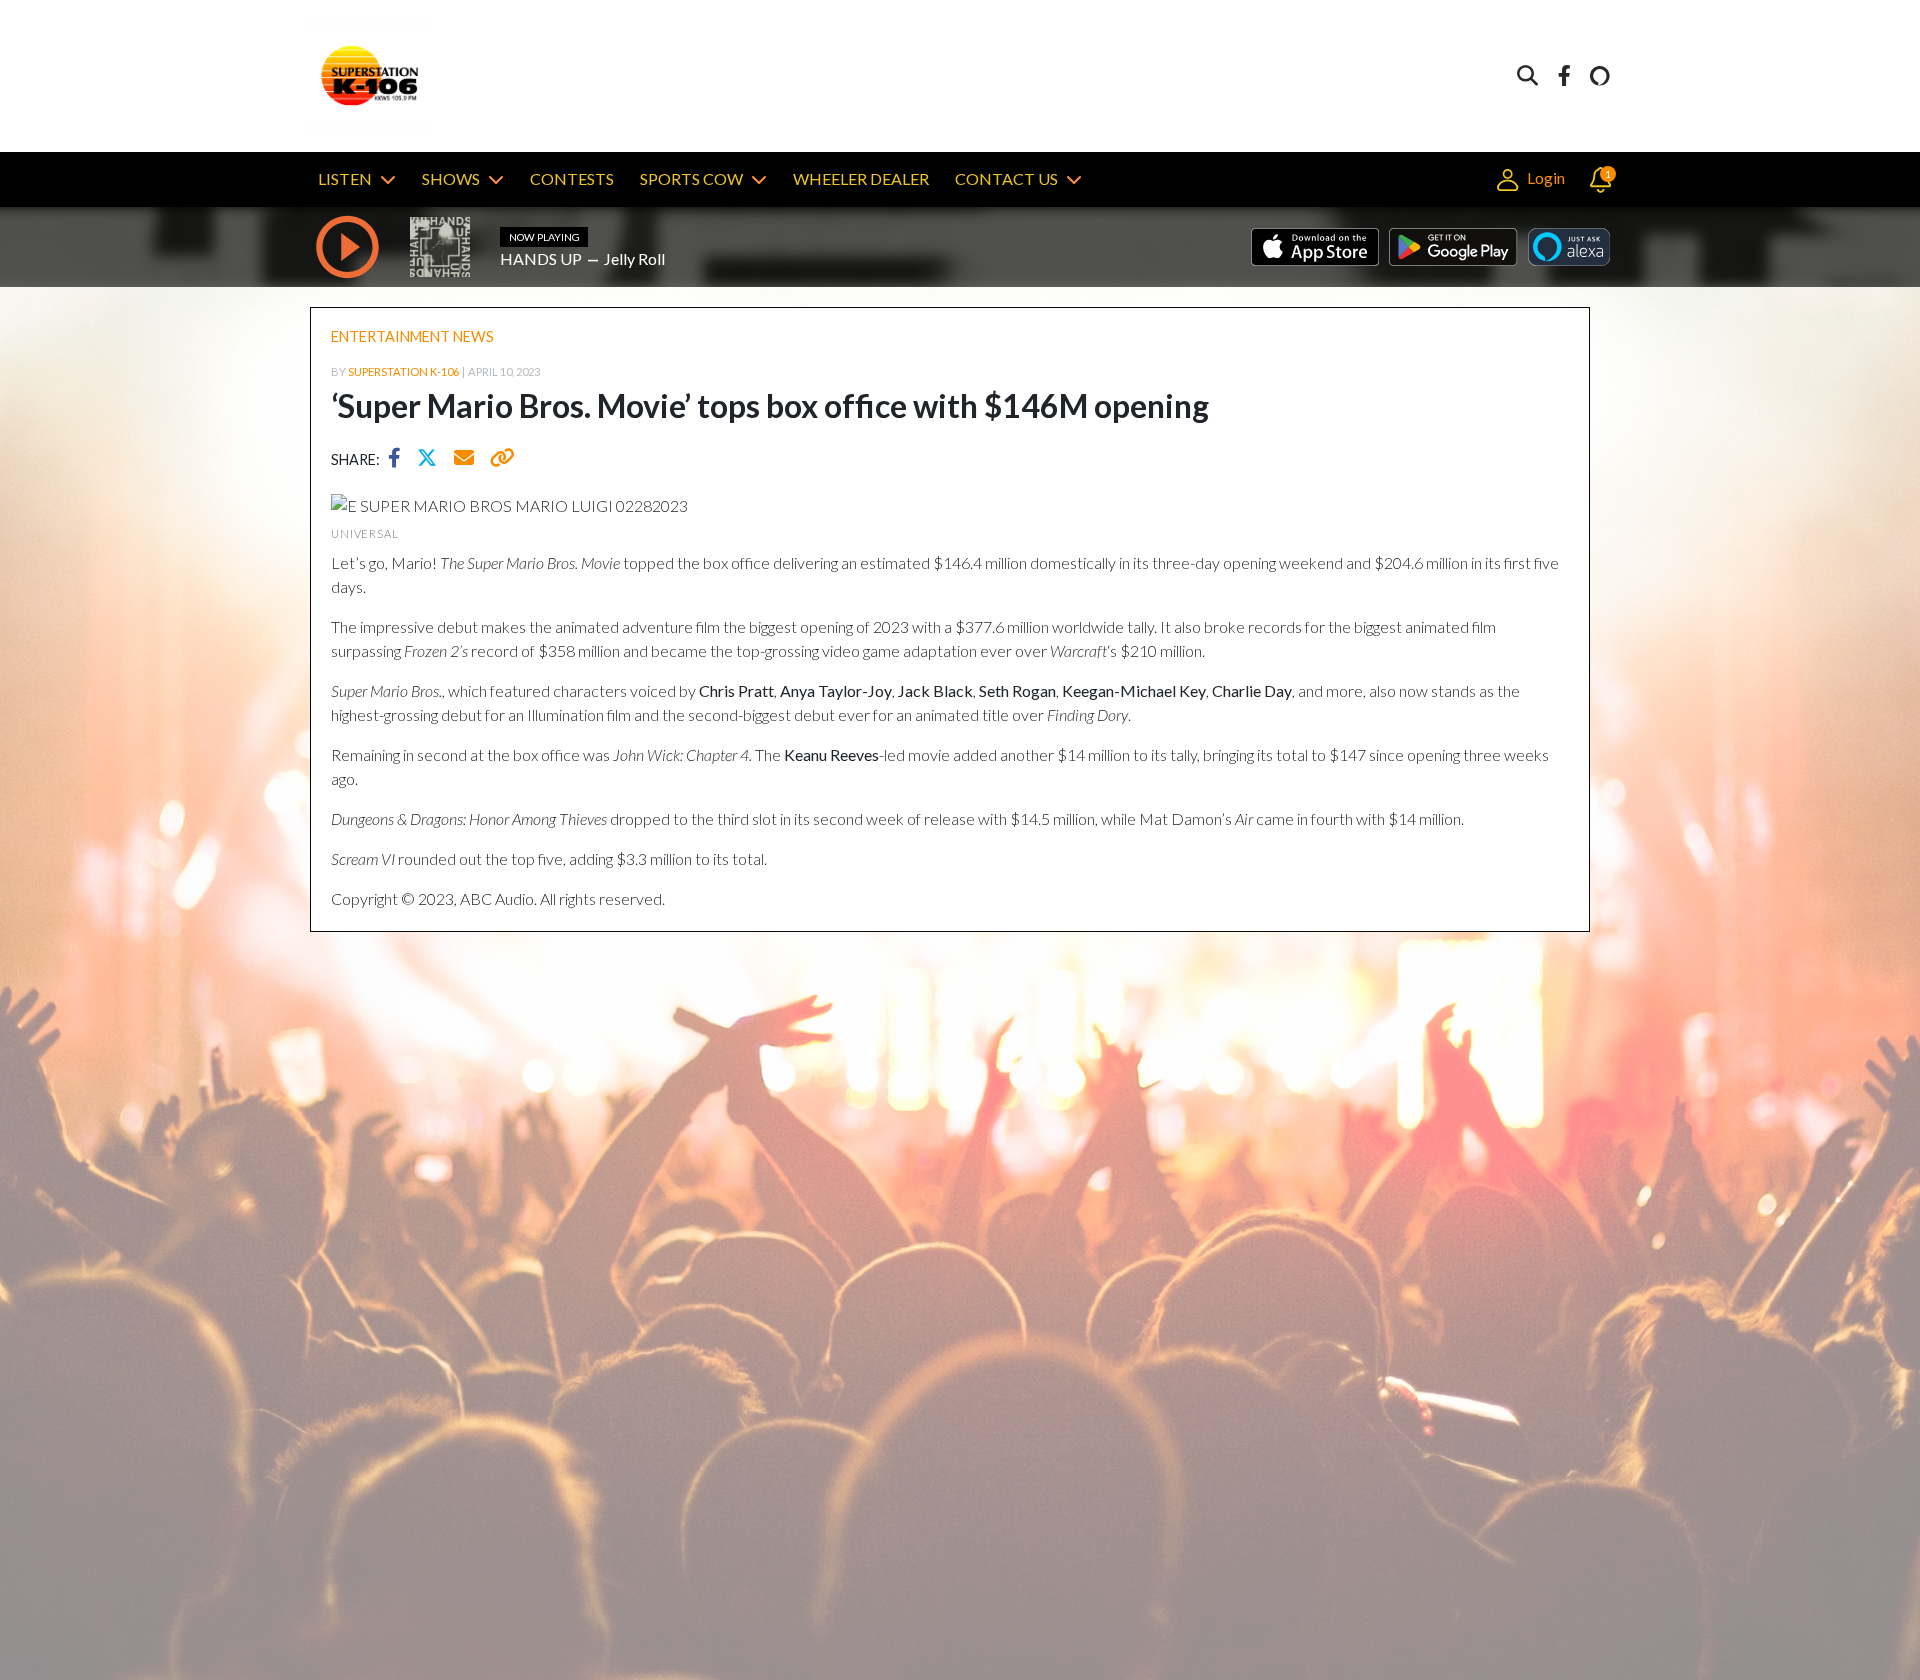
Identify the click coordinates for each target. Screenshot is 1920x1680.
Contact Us (1006, 178)
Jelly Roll (634, 258)
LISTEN (345, 178)
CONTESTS (572, 178)
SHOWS (451, 178)
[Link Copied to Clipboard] (498, 460)
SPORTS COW (691, 178)
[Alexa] (1600, 76)
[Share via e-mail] (465, 460)
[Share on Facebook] (399, 460)
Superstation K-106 (403, 371)
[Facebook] (1564, 76)
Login (1544, 177)
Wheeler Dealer (861, 178)
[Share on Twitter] (432, 460)
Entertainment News (412, 336)
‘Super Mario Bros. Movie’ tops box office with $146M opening (770, 405)
